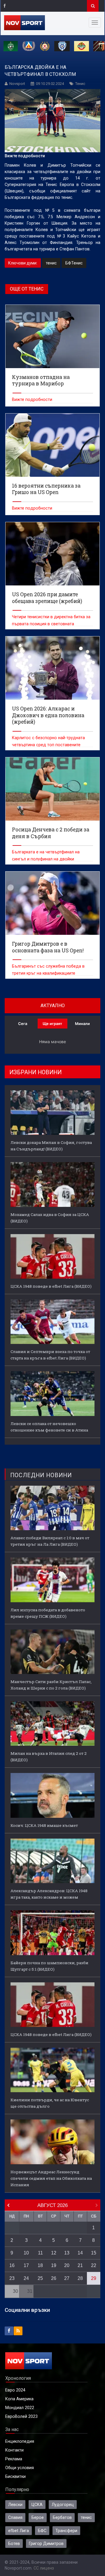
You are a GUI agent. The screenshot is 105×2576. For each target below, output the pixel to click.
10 (26, 2253)
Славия (15, 2517)
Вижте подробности (32, 399)
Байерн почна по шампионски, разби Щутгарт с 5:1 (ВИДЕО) (49, 1966)
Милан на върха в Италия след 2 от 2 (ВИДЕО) (49, 1757)
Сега (23, 1024)
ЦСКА (37, 2505)
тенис (51, 263)
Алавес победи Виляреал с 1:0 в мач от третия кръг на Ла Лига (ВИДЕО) (50, 1541)
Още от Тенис (27, 289)
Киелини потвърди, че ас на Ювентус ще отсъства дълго (50, 2103)
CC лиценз (44, 2568)
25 (40, 2278)
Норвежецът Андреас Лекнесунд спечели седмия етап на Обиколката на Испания (51, 2178)
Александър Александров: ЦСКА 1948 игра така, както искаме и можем (49, 1894)
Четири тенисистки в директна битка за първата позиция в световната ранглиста (51, 624)
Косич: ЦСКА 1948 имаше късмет (44, 1825)
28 (80, 2278)
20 (67, 2265)
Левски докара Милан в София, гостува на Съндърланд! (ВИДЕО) (51, 1146)
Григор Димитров (46, 2543)
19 (54, 2265)
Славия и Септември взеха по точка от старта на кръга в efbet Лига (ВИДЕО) (50, 1355)
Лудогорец (63, 2505)
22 (94, 2265)
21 (80, 2265)
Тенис (80, 84)
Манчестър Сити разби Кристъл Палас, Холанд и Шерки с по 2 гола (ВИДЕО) (51, 1685)
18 (40, 2265)
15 (94, 2253)
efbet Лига (19, 2531)
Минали (82, 1024)
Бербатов (62, 2517)
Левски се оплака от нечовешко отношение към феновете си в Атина (49, 1427)
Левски (15, 2505)
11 (40, 2253)
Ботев (14, 2543)
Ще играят (52, 1024)
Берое (38, 2517)
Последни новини (41, 1475)
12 (54, 2253)
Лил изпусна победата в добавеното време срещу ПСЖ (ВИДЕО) (48, 1613)
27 (67, 2278)
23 (12, 2278)
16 (12, 2265)
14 (80, 2253)
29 (94, 2278)
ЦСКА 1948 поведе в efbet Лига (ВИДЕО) (51, 1286)
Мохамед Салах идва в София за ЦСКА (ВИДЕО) (50, 1218)
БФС (42, 2531)
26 (54, 2278)
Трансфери (66, 2531)
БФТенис (74, 263)
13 (67, 2253)
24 (26, 2278)
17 (26, 2265)
